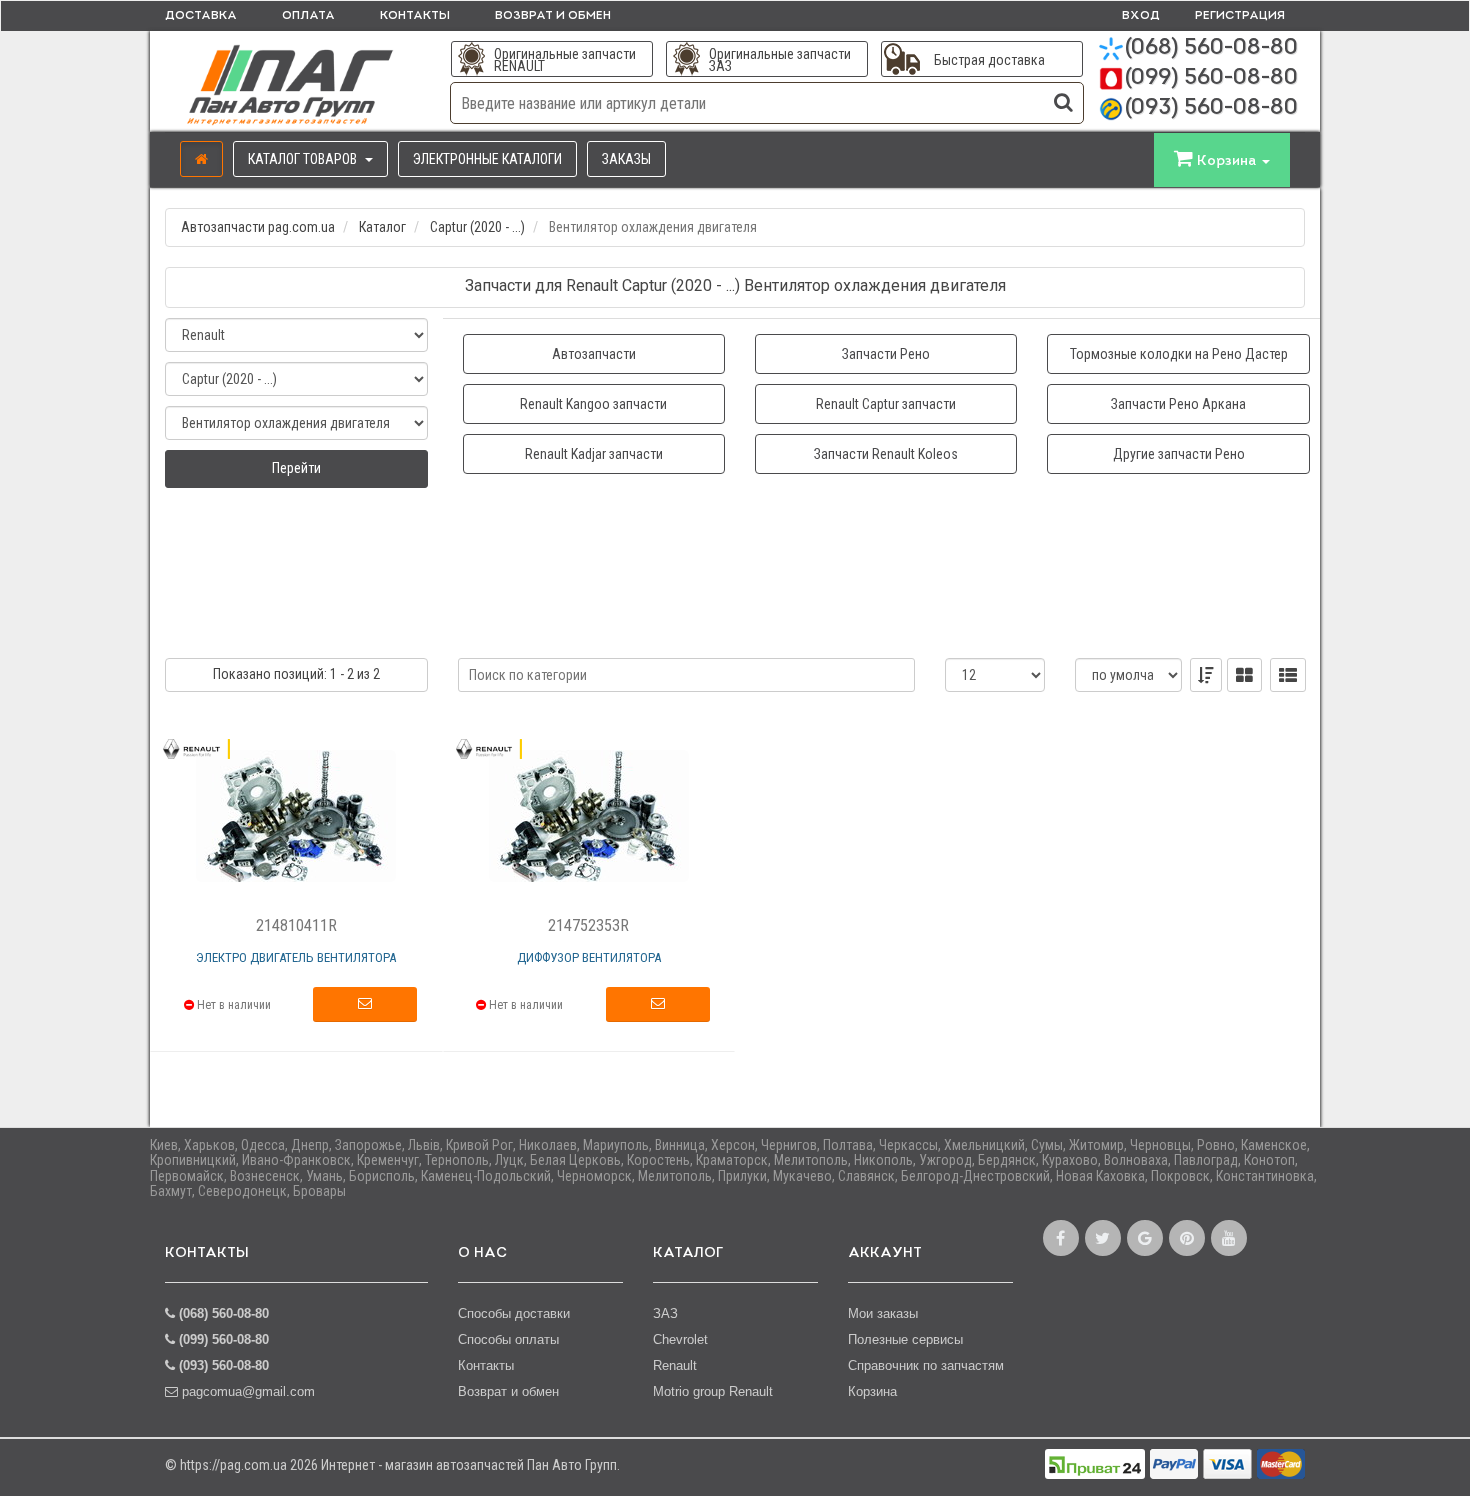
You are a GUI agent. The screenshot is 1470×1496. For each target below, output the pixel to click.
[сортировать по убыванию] (1206, 675)
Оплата (308, 16)
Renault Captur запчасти (886, 404)
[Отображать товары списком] (1288, 675)
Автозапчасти (594, 354)
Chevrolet (680, 1339)
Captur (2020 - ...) (477, 227)
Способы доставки (514, 1313)
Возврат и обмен (553, 16)
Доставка (201, 16)
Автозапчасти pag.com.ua (258, 227)
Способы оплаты (508, 1339)
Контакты (415, 16)
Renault (675, 1365)
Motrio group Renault (713, 1391)
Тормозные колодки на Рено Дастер (1179, 354)
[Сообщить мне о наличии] (365, 1005)
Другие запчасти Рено (1179, 454)
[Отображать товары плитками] (1244, 675)
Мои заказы (883, 1313)
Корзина (872, 1391)
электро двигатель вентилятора (296, 957)
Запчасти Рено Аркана (1178, 404)
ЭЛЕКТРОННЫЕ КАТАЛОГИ (487, 159)
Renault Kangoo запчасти (593, 404)
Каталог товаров (304, 159)
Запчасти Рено (886, 354)
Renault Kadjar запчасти (594, 454)
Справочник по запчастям (926, 1365)
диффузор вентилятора (589, 957)
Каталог (382, 227)
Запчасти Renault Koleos (886, 454)
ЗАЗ (665, 1313)
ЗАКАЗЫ (626, 159)
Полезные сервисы (905, 1339)
